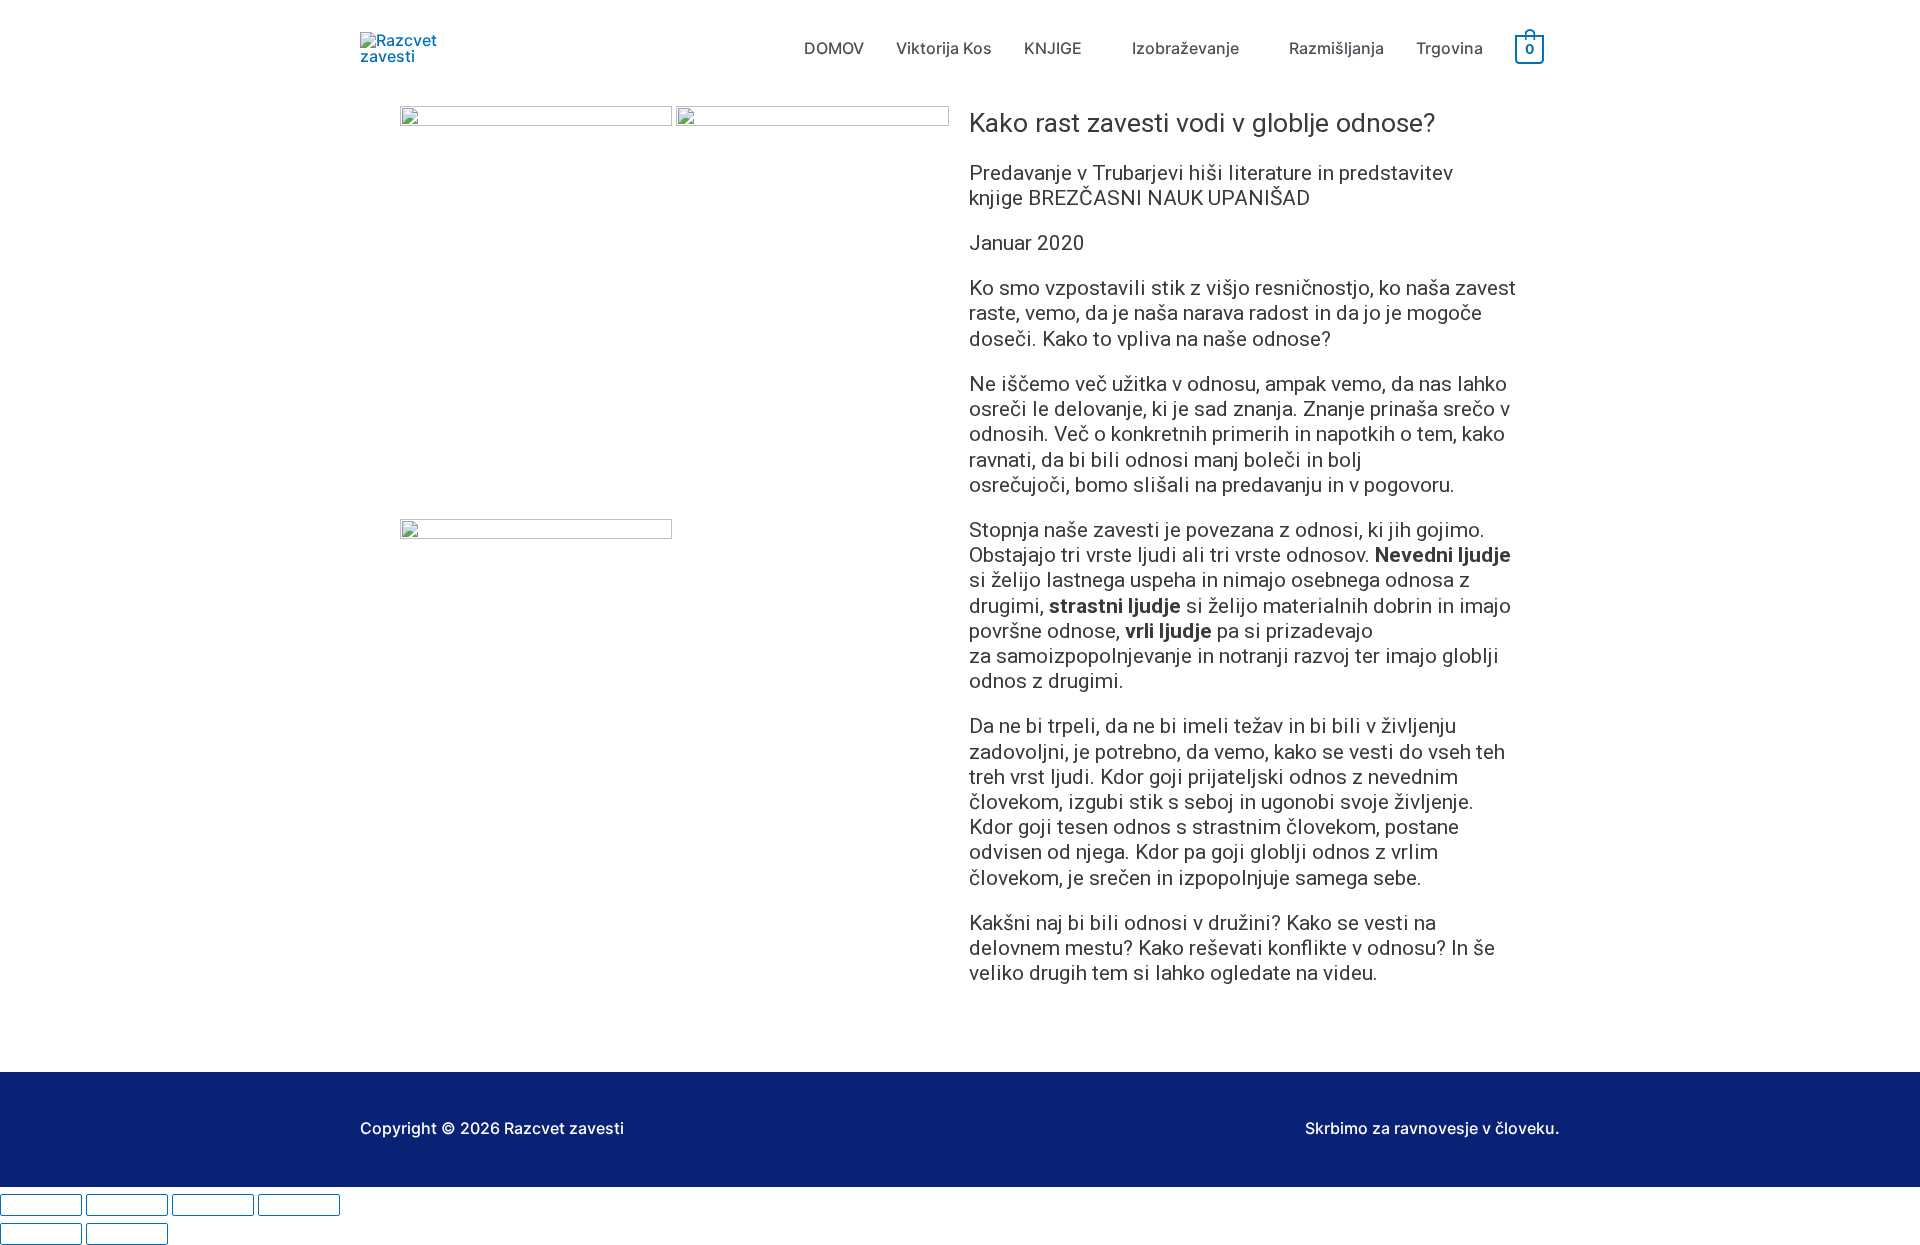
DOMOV (834, 48)
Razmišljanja (1336, 48)
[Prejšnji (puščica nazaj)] (41, 1234)
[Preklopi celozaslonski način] (127, 1205)
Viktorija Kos (944, 48)
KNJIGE (1053, 48)
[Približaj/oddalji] (41, 1205)
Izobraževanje (1185, 48)
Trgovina (1449, 48)
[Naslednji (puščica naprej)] (127, 1234)
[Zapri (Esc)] (299, 1205)
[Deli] (213, 1205)
